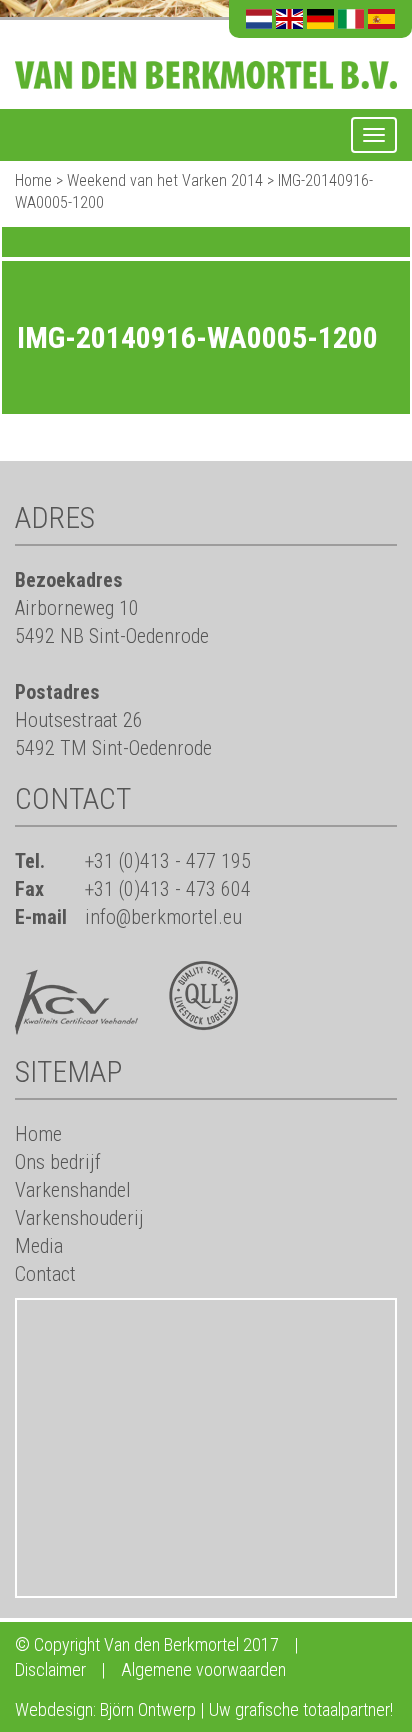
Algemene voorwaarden (203, 1669)
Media (39, 1246)
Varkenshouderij (79, 1218)
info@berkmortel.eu (163, 917)
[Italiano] (351, 19)
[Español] (381, 19)
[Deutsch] (320, 19)
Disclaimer (50, 1669)
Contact (45, 1274)
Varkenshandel (73, 1190)
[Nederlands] (259, 19)
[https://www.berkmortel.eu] (206, 63)
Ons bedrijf (58, 1162)
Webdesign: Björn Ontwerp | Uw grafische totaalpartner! (204, 1709)
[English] (289, 19)
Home (33, 180)
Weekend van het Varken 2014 (165, 180)
